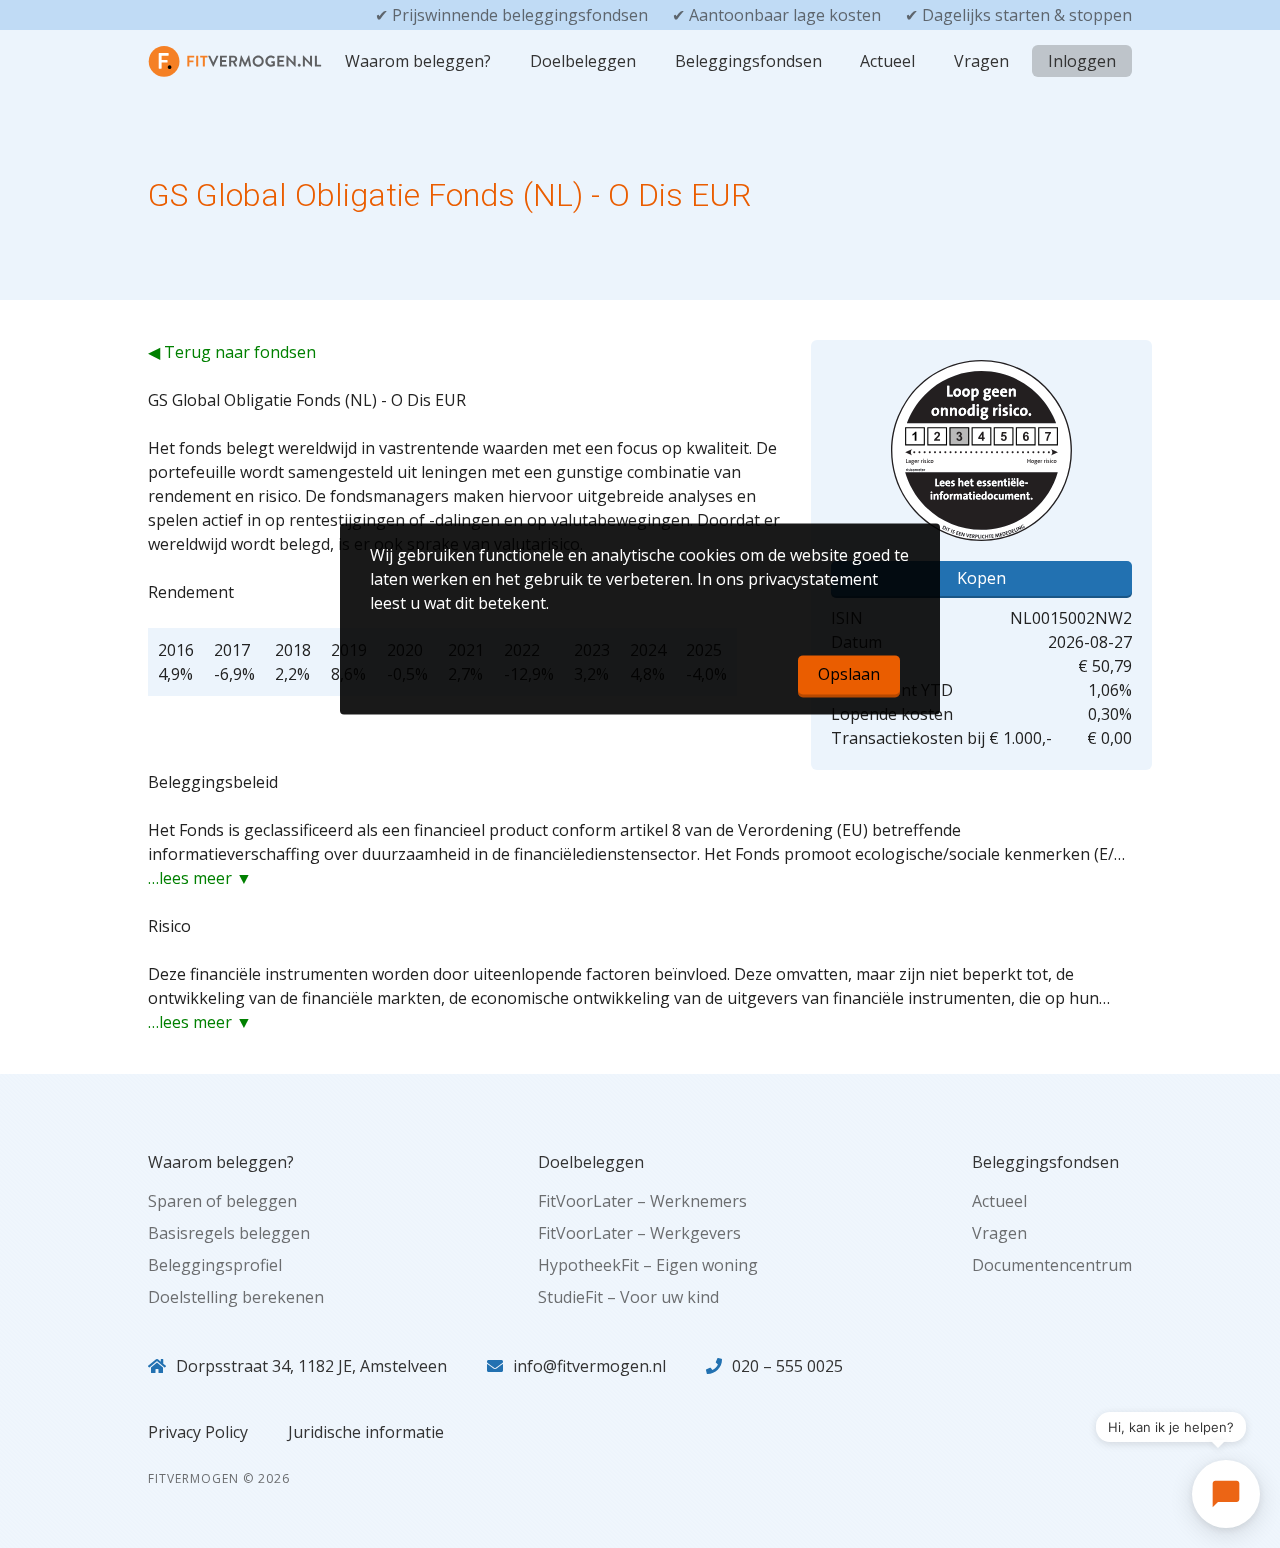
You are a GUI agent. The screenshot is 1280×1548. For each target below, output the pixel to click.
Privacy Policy (198, 1432)
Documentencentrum (1052, 1265)
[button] (1226, 1494)
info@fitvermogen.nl (589, 1366)
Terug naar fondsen (240, 352)
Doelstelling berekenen (236, 1297)
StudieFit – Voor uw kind (628, 1297)
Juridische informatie (366, 1432)
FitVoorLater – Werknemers (642, 1201)
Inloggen (1082, 61)
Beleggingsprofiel (215, 1265)
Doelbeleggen (583, 61)
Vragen (981, 61)
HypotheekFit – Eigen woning (648, 1265)
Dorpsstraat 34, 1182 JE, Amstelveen (311, 1366)
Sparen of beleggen (222, 1201)
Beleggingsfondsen (748, 61)
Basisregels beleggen (229, 1233)
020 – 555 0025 (787, 1366)
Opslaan (849, 675)
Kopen (981, 578)
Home (186, 61)
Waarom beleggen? (418, 61)
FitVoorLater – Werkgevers (639, 1233)
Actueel (887, 61)
